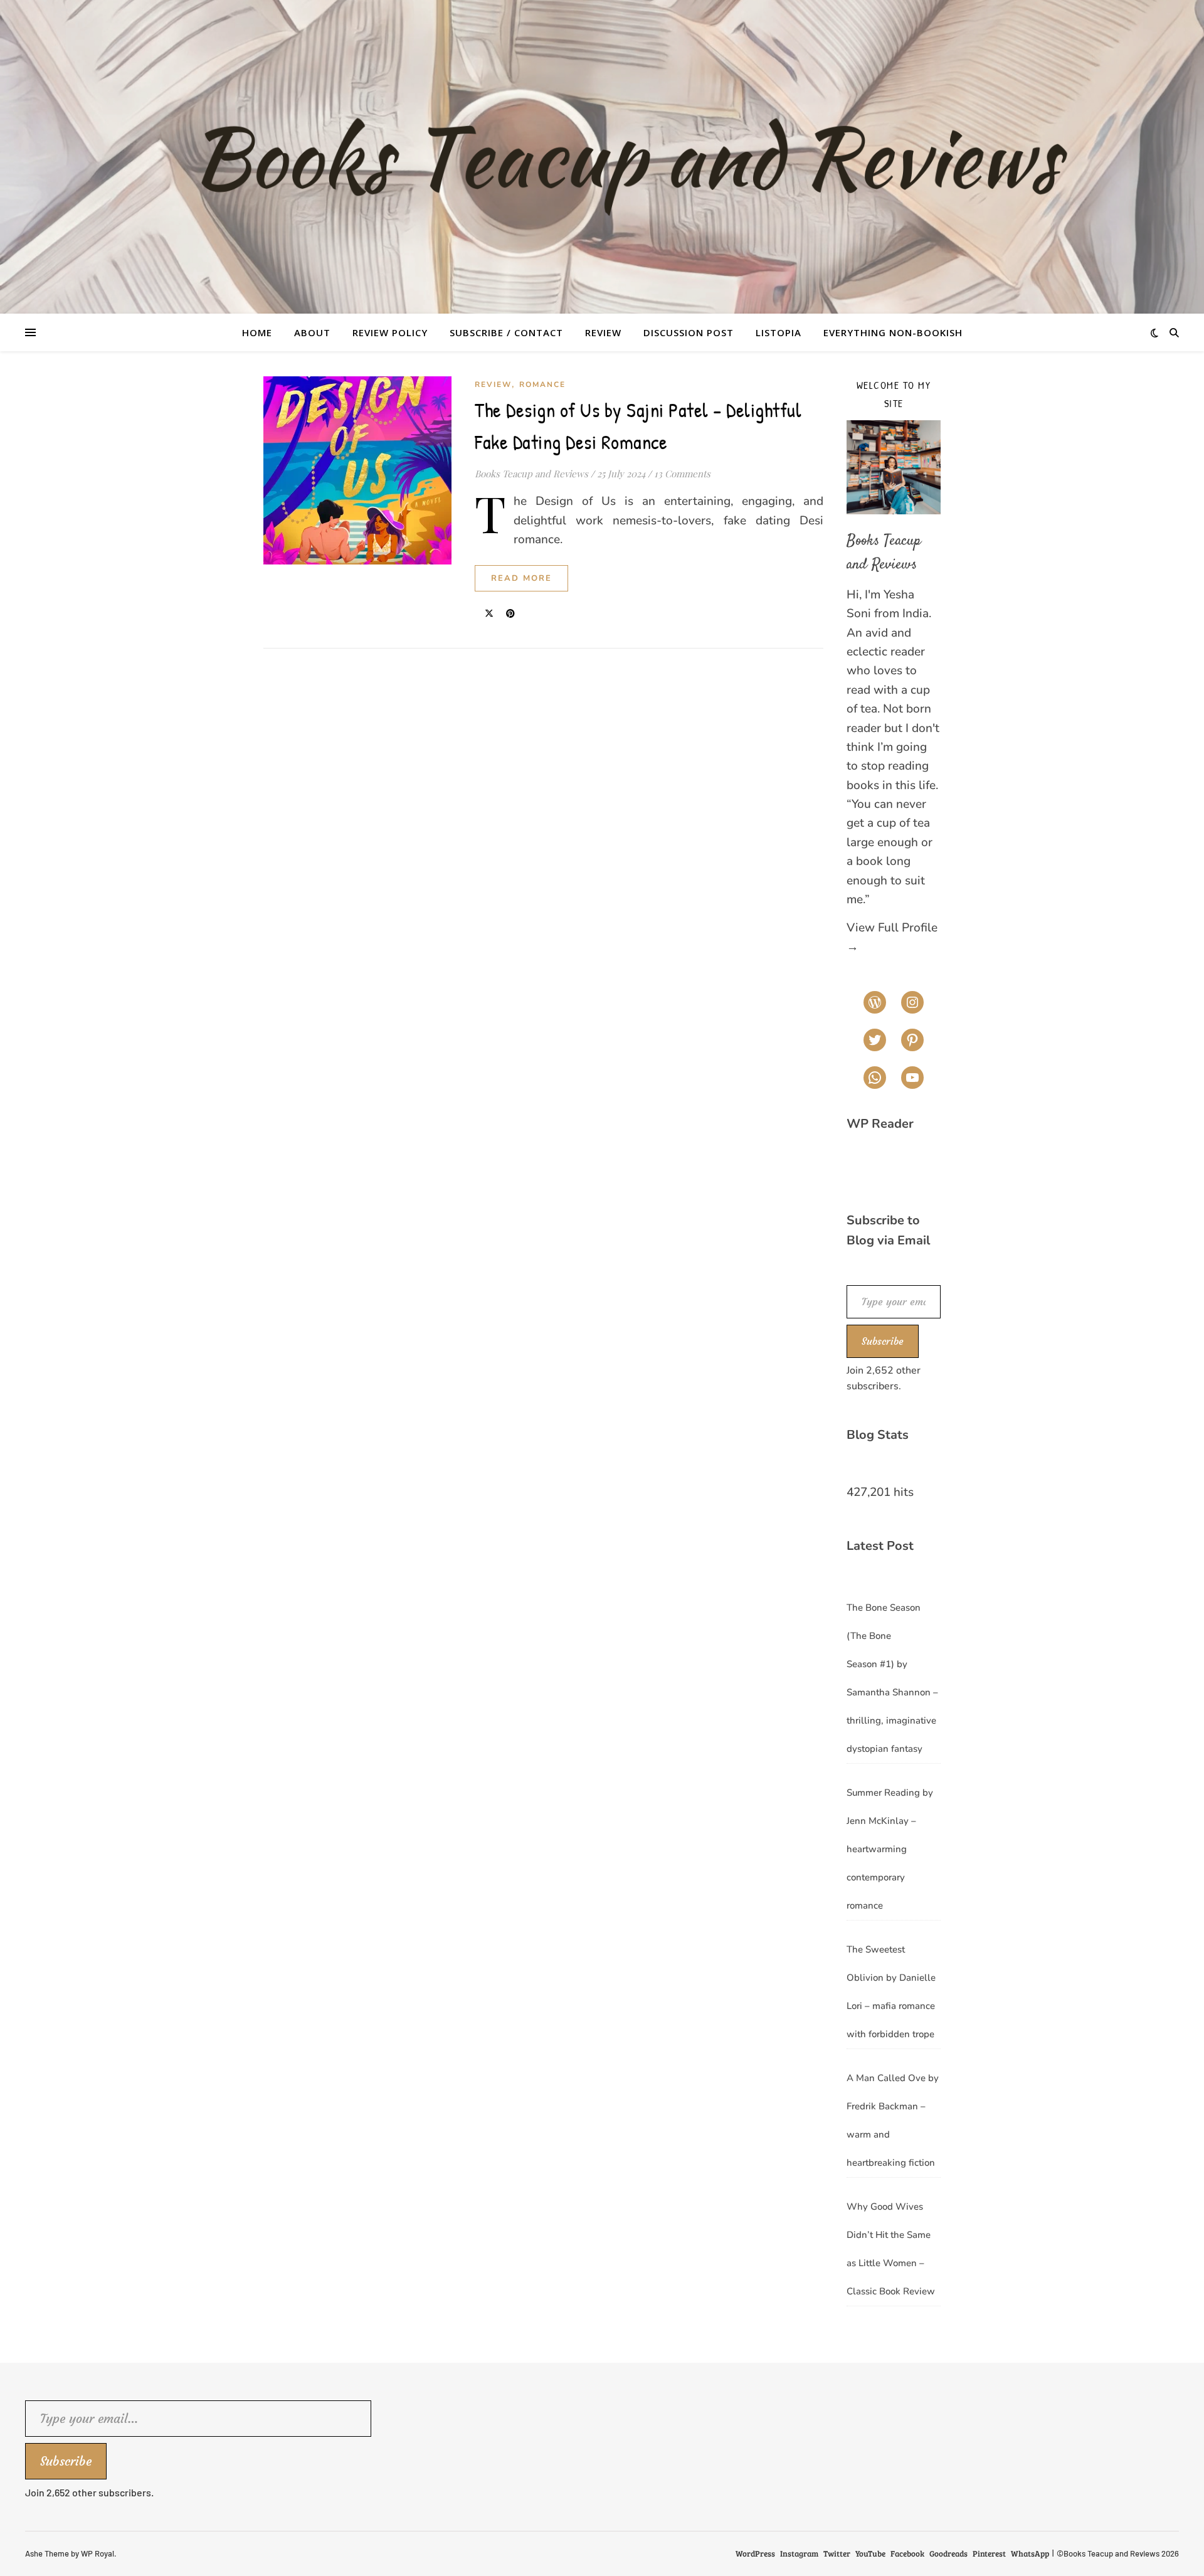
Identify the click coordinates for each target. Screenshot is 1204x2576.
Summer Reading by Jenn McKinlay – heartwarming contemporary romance (890, 1849)
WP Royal (98, 2553)
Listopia (779, 332)
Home (257, 332)
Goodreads (948, 2553)
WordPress (755, 2553)
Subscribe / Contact (506, 332)
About (312, 332)
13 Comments (682, 474)
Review (603, 332)
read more (521, 578)
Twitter (837, 2553)
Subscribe (883, 1341)
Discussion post (689, 332)
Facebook (907, 2553)
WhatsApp (1030, 2553)
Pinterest (989, 2553)
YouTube (870, 2553)
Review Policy (390, 332)
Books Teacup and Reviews (531, 474)
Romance (542, 384)
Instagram (799, 2553)
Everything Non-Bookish (893, 332)
